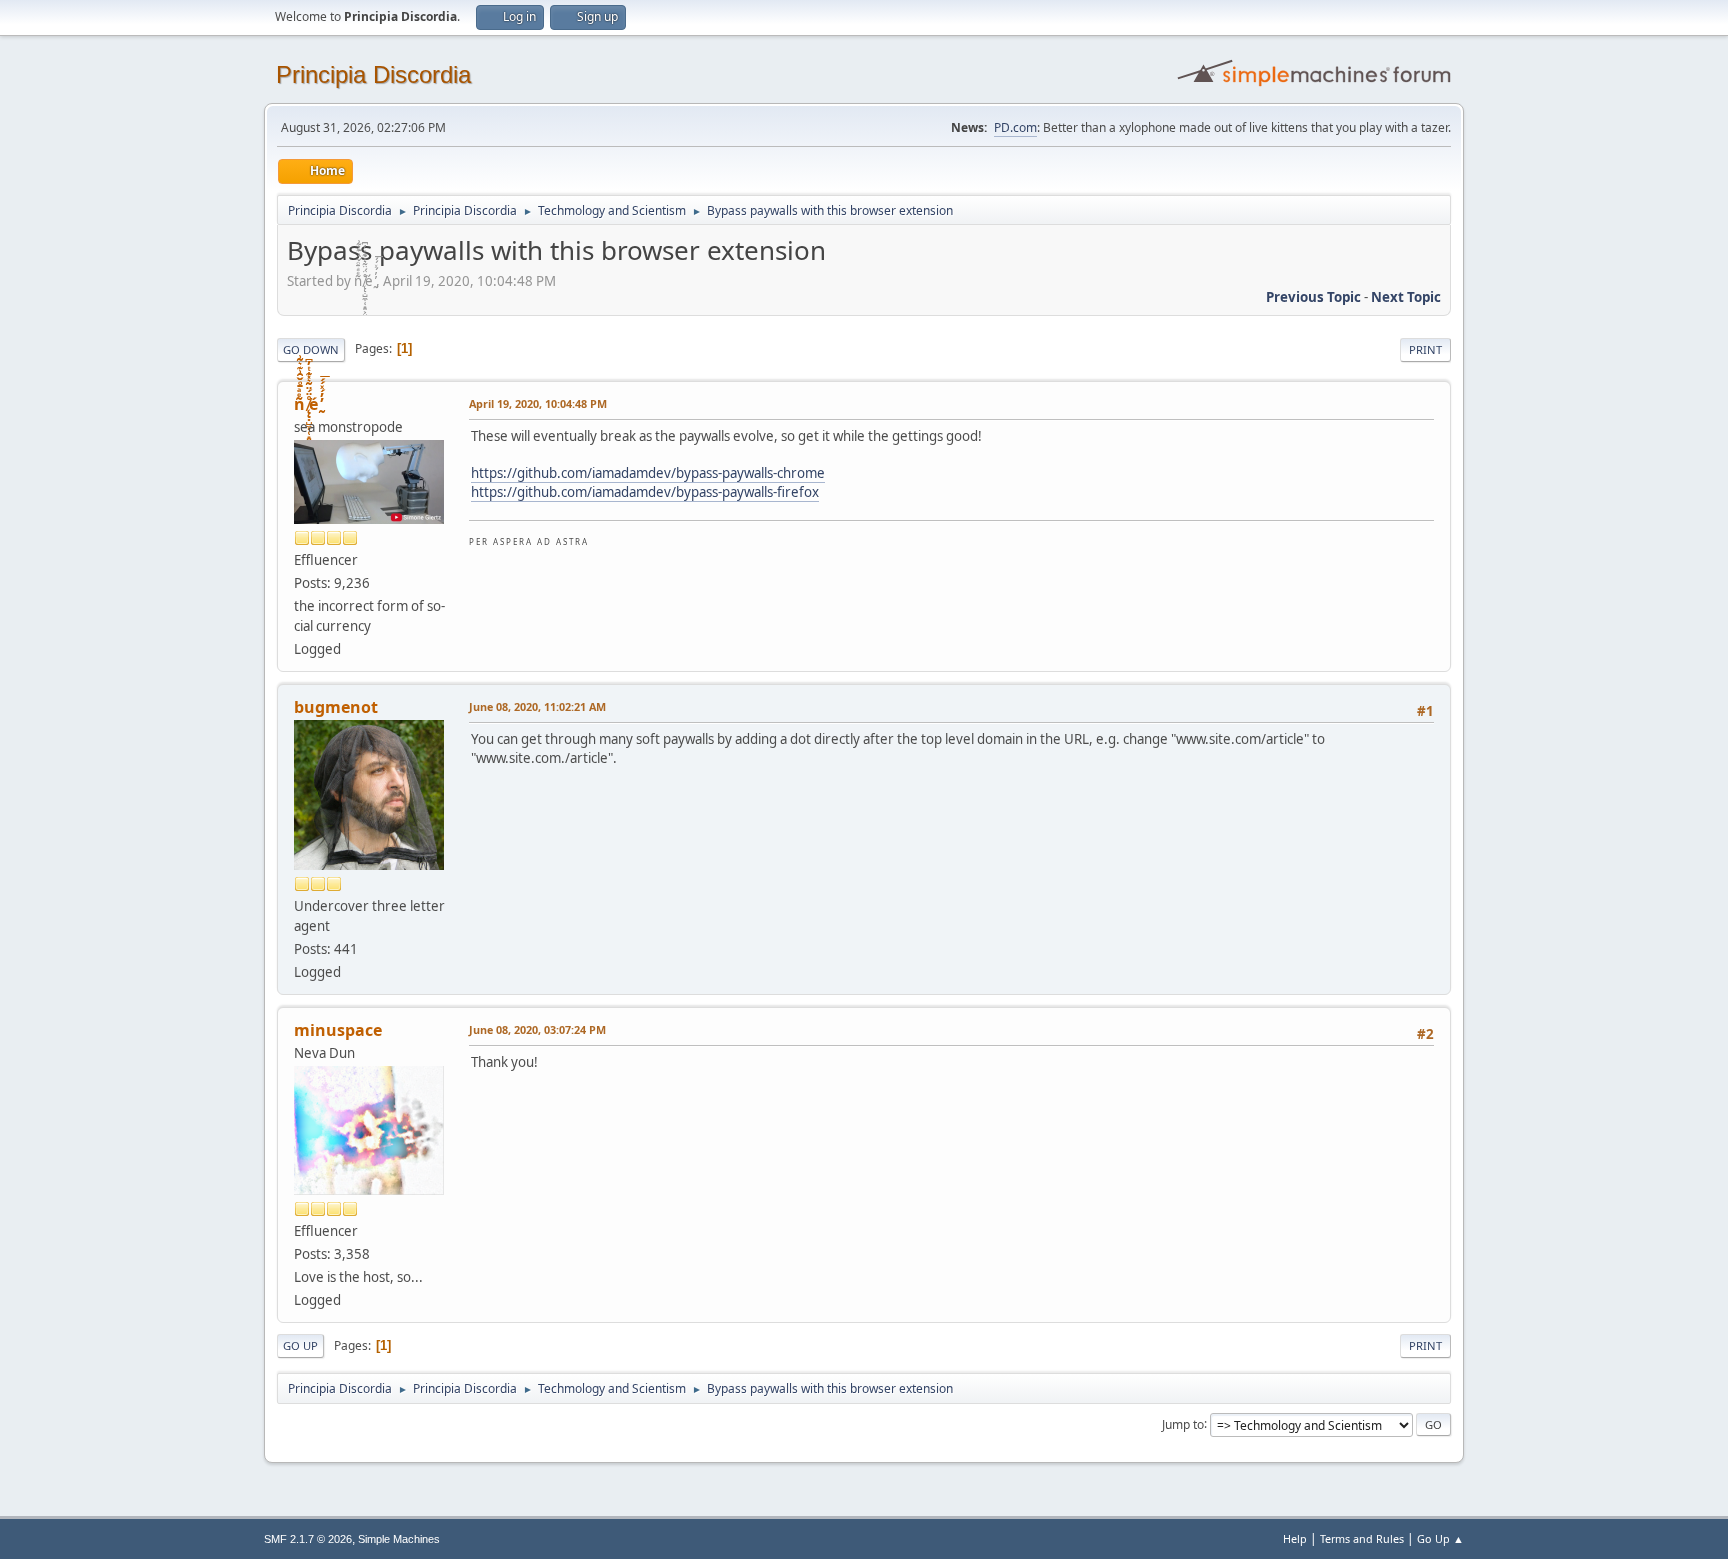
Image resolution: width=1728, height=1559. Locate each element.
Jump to (1183, 1423)
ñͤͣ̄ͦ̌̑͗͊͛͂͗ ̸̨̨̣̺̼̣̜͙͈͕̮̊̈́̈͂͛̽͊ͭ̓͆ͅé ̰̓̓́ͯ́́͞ (308, 404)
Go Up (300, 1345)
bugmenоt (336, 707)
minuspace (338, 1030)
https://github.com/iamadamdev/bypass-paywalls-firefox (645, 492)
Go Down (311, 349)
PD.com (1015, 127)
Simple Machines (399, 1539)
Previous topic (1313, 297)
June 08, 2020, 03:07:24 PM (537, 1029)
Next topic (1406, 297)
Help (1295, 1538)
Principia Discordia (373, 74)
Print (1425, 349)
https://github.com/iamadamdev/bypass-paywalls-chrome (648, 473)
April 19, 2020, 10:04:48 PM (538, 403)
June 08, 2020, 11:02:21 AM (537, 706)
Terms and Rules (1362, 1538)
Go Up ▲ (1440, 1538)
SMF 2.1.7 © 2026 (308, 1539)
